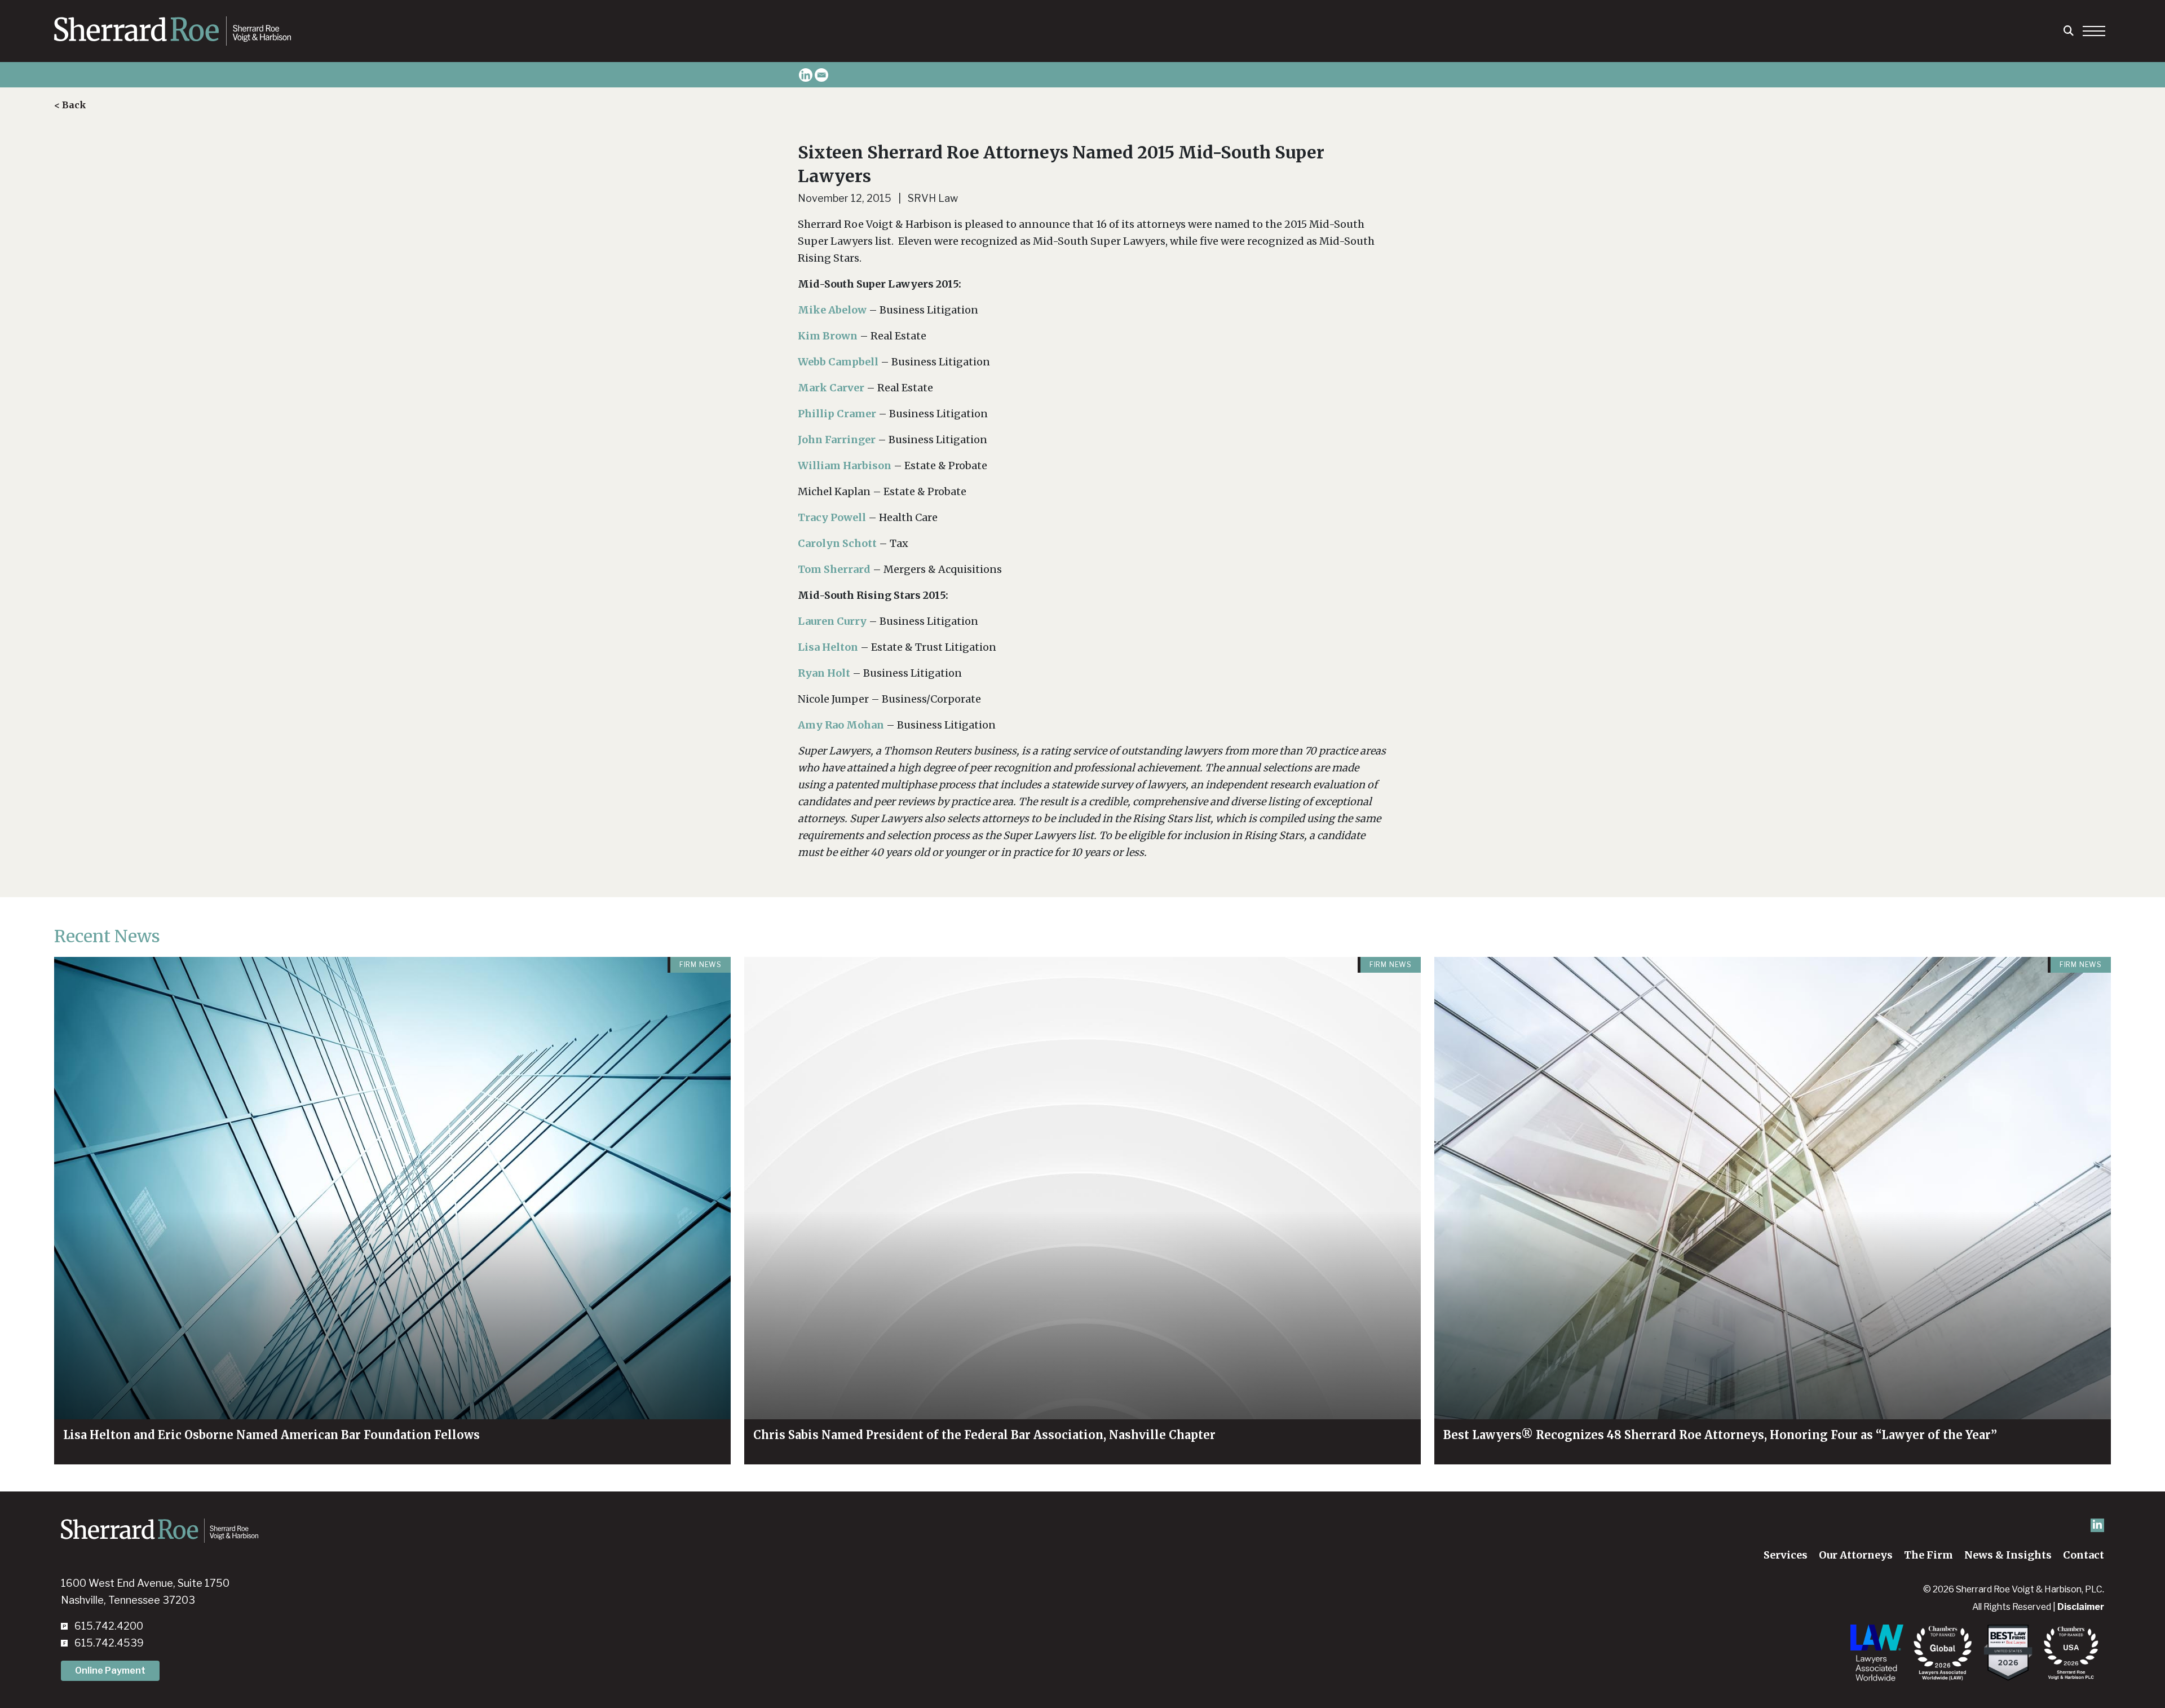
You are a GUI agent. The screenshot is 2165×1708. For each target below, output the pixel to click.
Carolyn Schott (838, 543)
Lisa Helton (829, 647)
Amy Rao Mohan (842, 725)
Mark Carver (832, 388)
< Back (70, 105)
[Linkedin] (806, 75)
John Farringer (838, 440)
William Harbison (846, 465)
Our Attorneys (1856, 1555)
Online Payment (110, 1671)
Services (1786, 1555)
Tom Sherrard (835, 569)
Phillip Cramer (837, 414)
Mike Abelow (833, 310)
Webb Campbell (839, 362)
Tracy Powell (833, 517)
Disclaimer (2081, 1607)
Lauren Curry (833, 621)
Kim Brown (829, 336)
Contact (2084, 1555)
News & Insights (2008, 1555)
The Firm (1928, 1555)
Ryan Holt (825, 673)
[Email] (821, 75)
